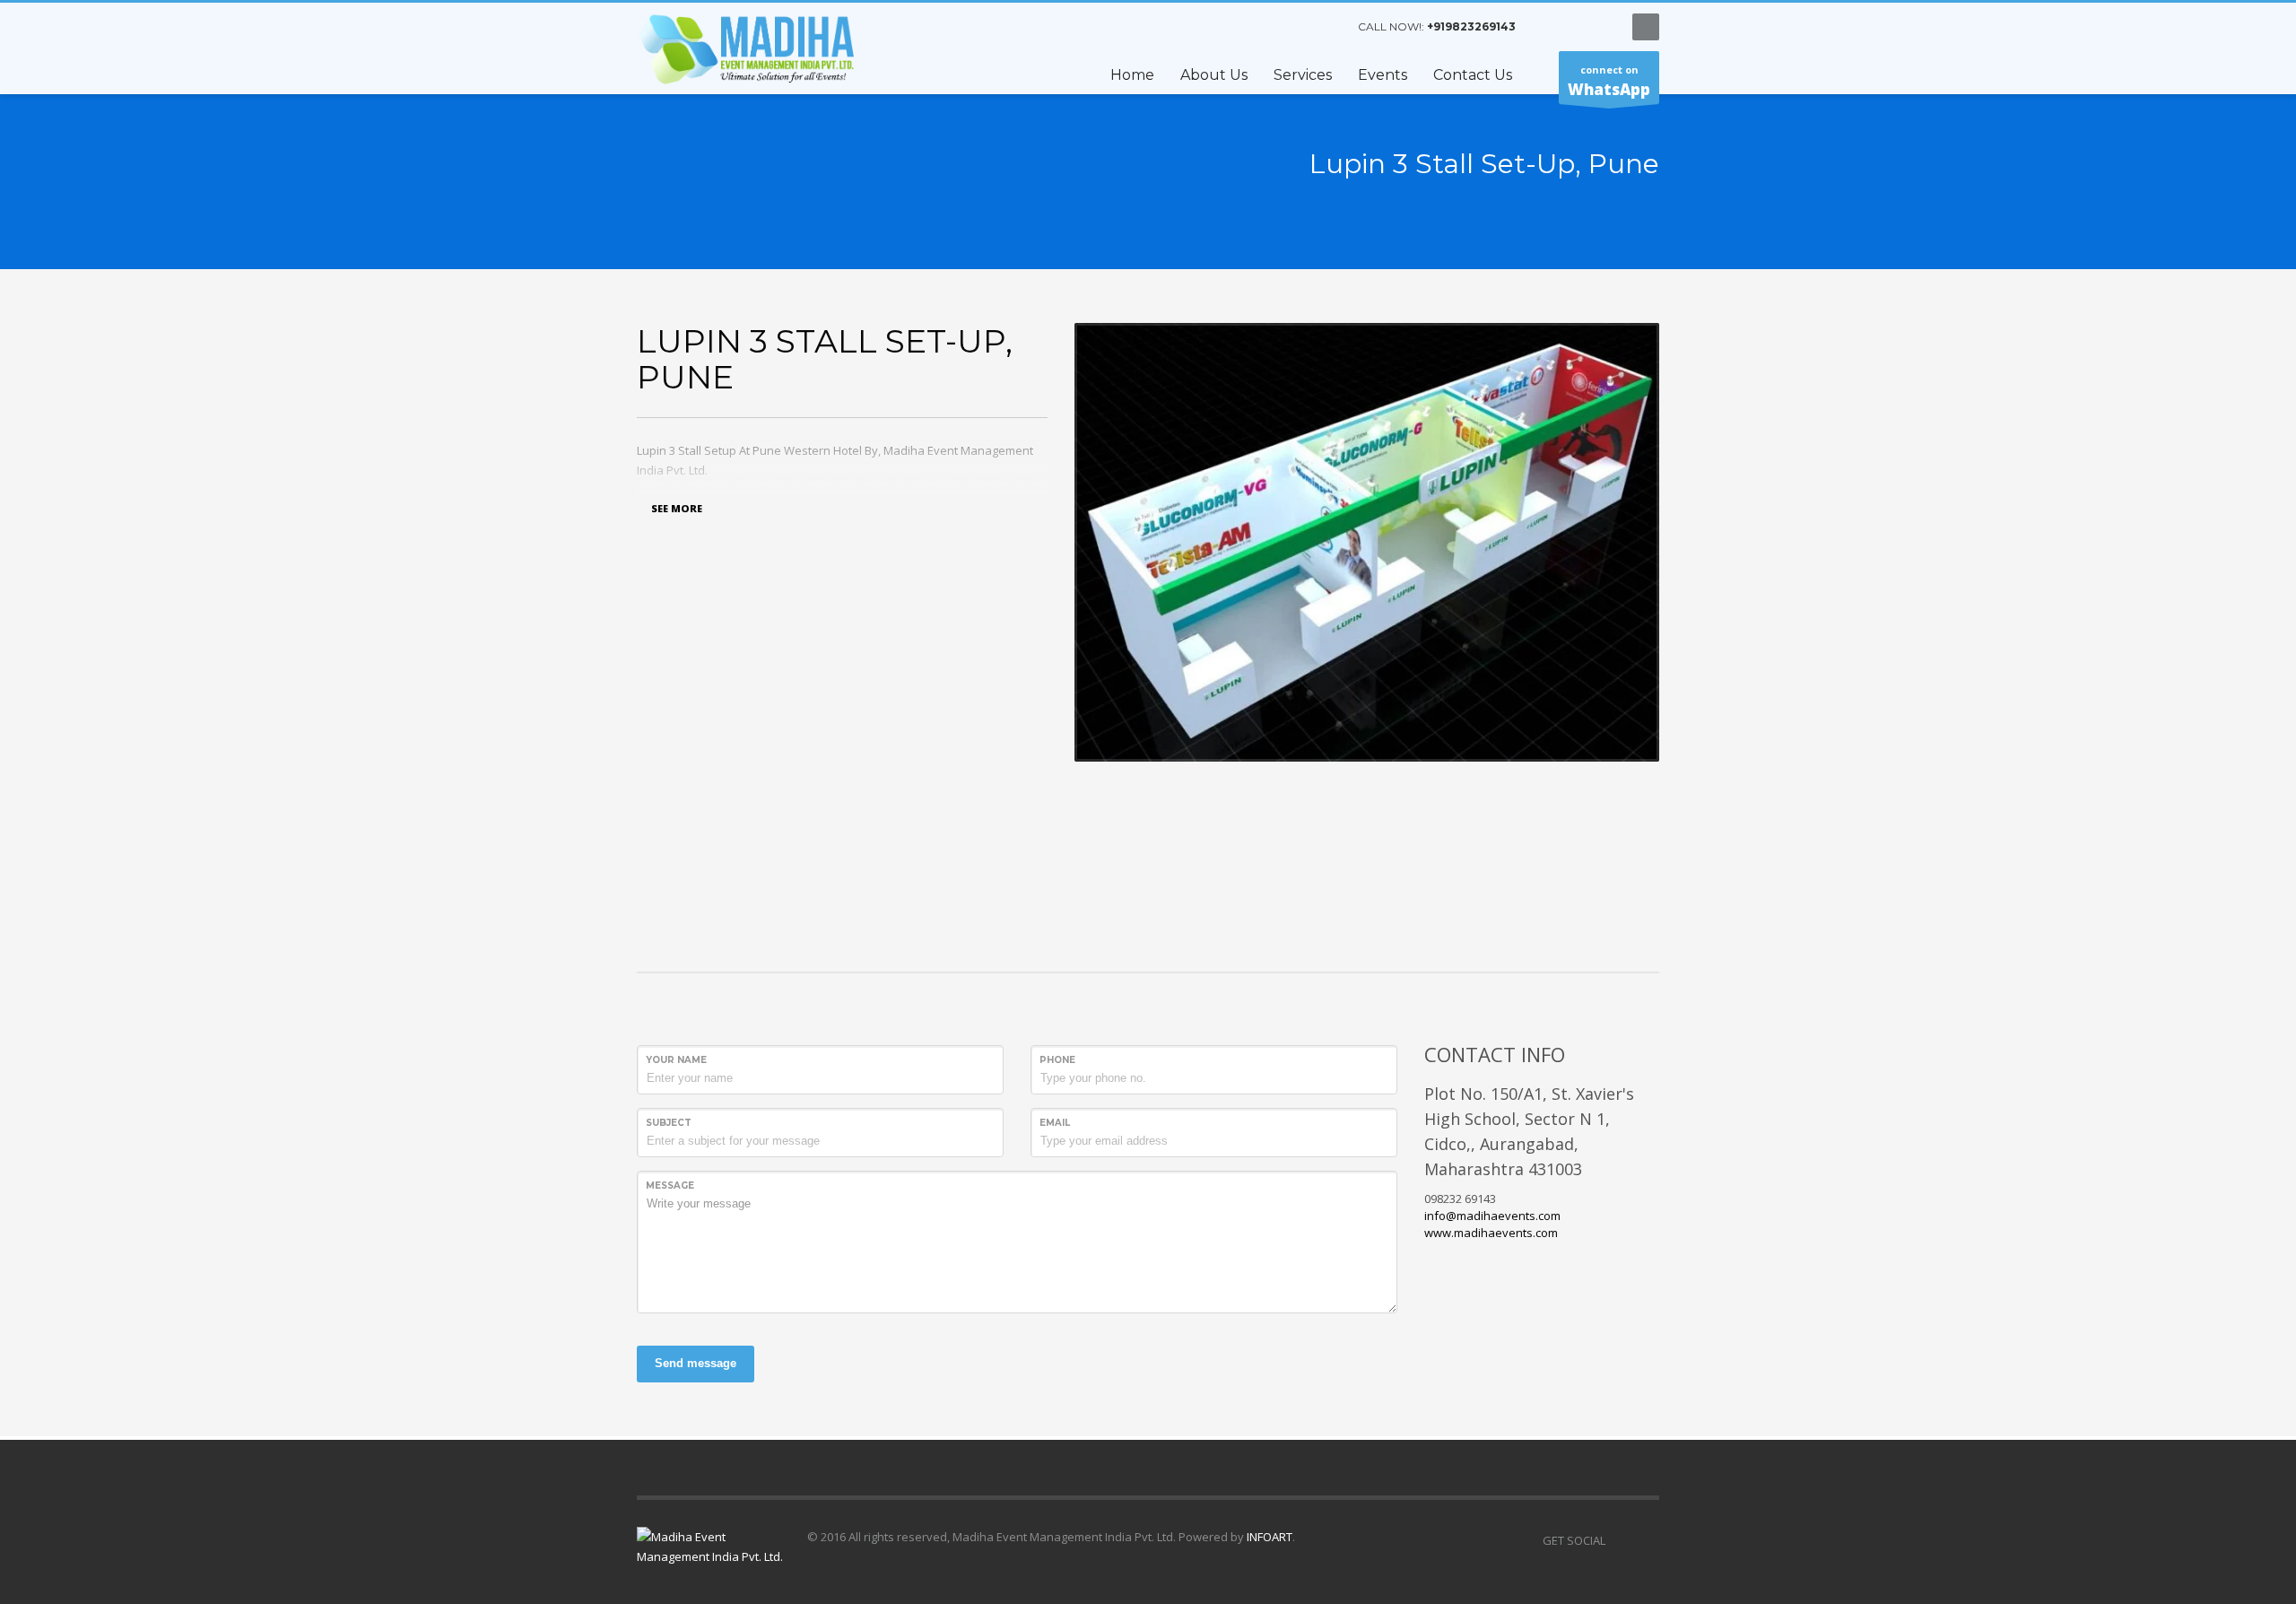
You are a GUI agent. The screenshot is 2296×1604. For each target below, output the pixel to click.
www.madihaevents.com (1491, 1233)
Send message (696, 1363)
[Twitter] (1574, 27)
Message (670, 1186)
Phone (1057, 1060)
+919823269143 (1471, 26)
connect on (1609, 81)
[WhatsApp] (1601, 27)
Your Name (676, 1060)
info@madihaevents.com (1492, 1216)
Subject (669, 1123)
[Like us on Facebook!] (1619, 1540)
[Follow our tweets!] (1646, 1540)
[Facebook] (1547, 27)
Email (1055, 1123)
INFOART (1268, 1537)
